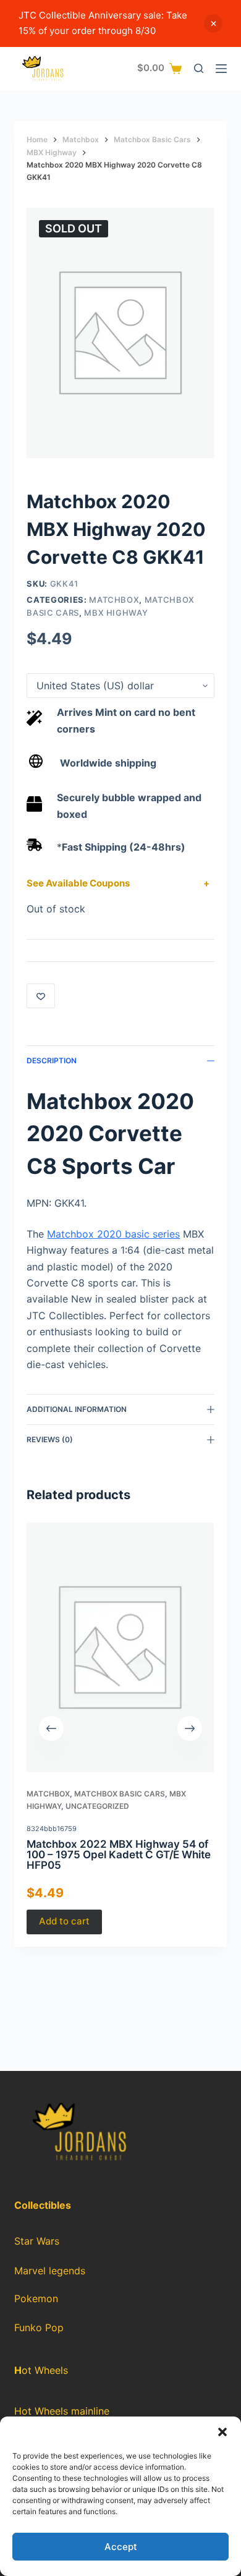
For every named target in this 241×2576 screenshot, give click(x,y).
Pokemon (36, 2299)
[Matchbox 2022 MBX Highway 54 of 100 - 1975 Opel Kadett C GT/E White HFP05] (120, 1647)
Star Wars (37, 2241)
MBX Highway (116, 613)
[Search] (199, 68)
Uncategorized (97, 1806)
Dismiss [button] (213, 23)
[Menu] (221, 69)
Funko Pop (39, 2328)
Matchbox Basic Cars (120, 1794)
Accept (121, 2547)
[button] (222, 2432)
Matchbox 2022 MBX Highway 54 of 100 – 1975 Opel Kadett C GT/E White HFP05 (119, 1855)
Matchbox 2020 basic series (113, 1234)
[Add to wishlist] (41, 996)
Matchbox (114, 600)
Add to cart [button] (64, 1922)
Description (52, 1061)
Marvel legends (50, 2271)
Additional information (77, 1409)
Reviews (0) (50, 1439)
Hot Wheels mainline (62, 2411)
